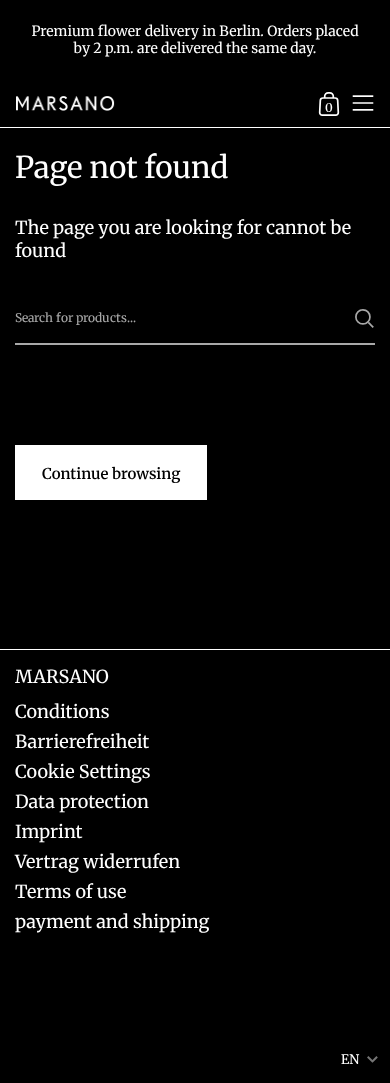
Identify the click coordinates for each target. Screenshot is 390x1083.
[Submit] (364, 318)
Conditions (62, 711)
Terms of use (70, 891)
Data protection (82, 801)
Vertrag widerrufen (97, 861)
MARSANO (62, 676)
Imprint (49, 831)
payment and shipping (112, 921)
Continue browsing (111, 474)
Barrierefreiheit (82, 741)
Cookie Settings (83, 771)
